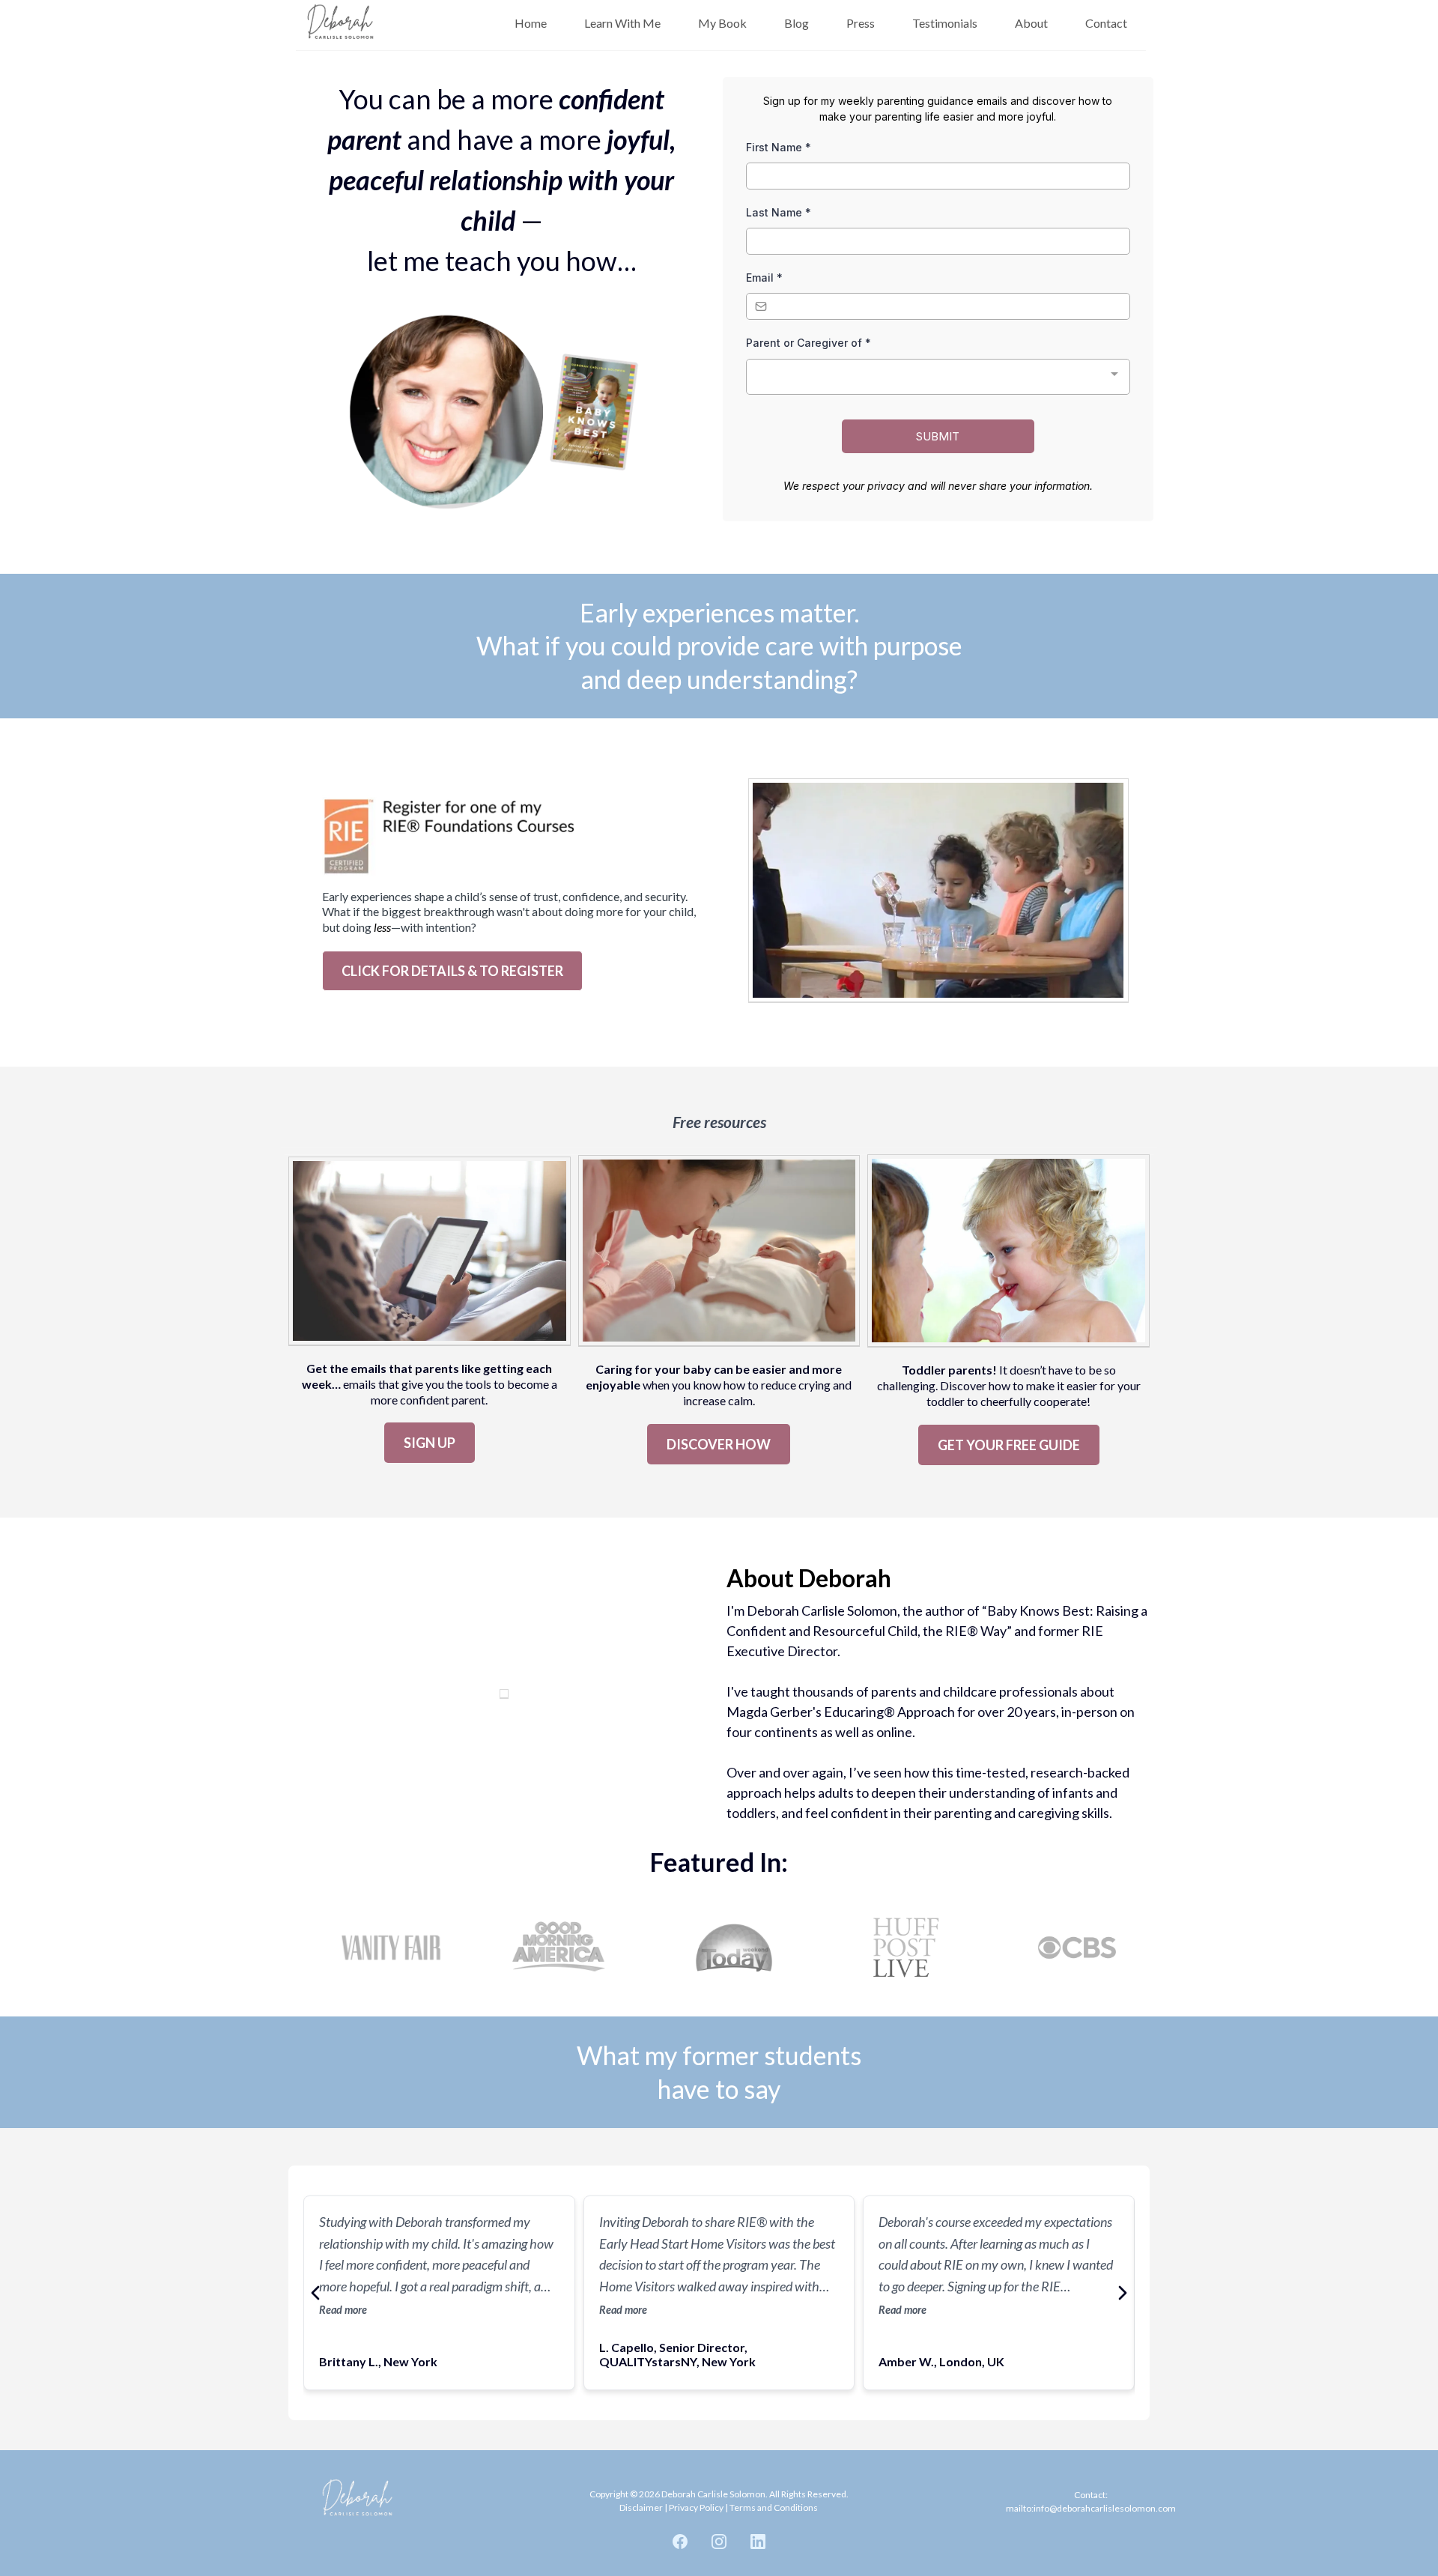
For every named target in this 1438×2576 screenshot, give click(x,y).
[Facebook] (680, 2542)
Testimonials (945, 23)
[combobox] (938, 377)
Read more (343, 2310)
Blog (797, 23)
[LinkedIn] (758, 2542)
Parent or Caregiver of (809, 343)
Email (764, 278)
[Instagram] (719, 2542)
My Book (722, 23)
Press (861, 23)
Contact (1106, 23)
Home (531, 23)
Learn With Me (622, 23)
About (1031, 23)
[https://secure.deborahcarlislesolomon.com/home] (341, 23)
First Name (779, 147)
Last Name (779, 212)
